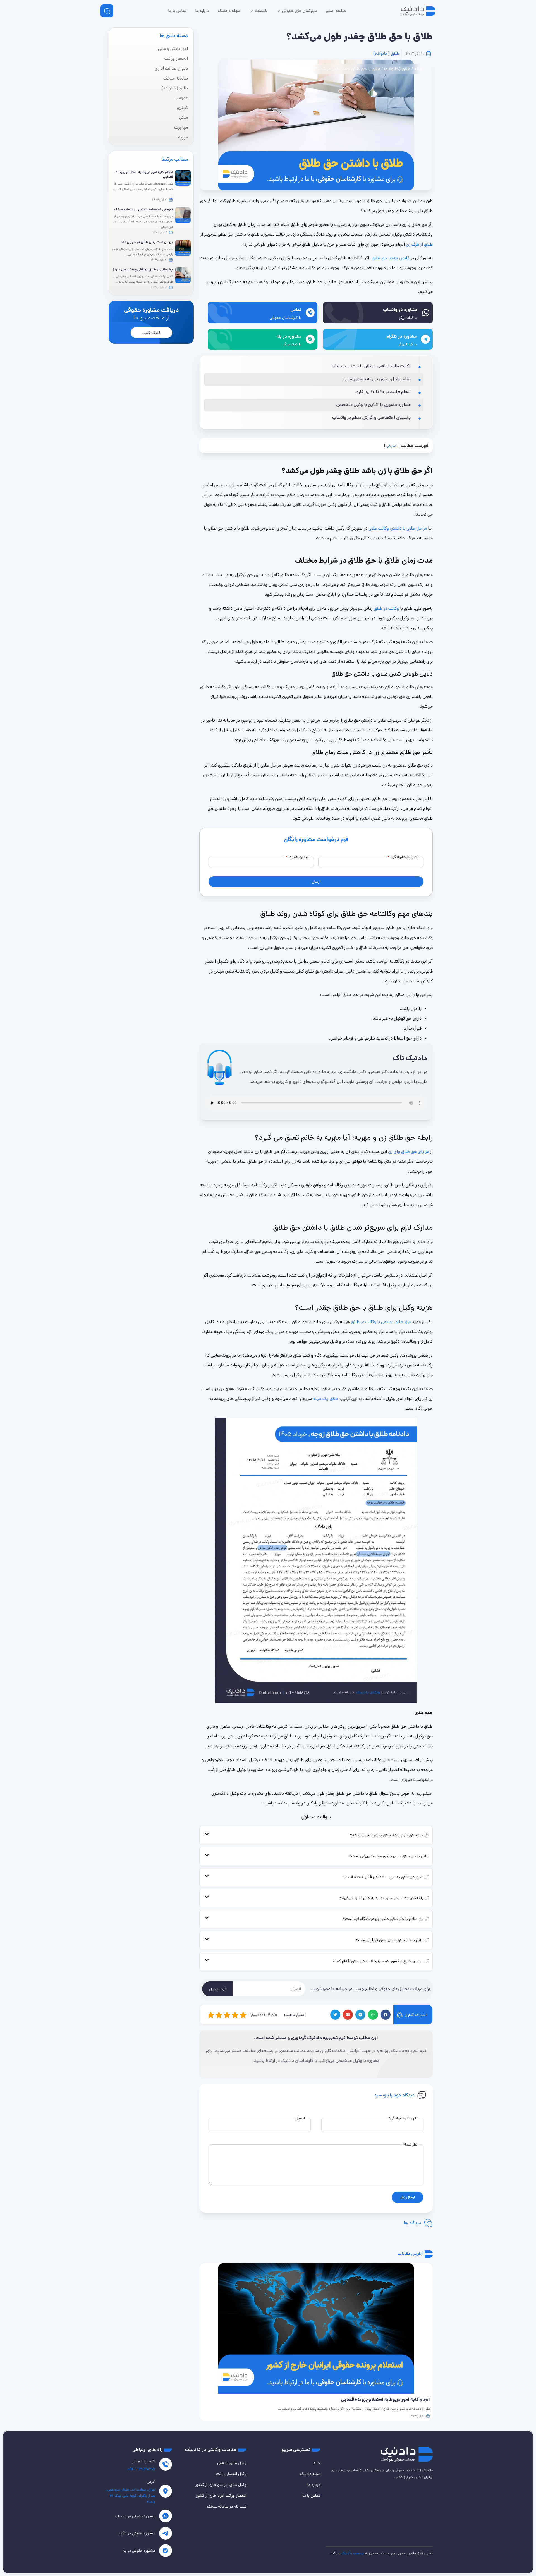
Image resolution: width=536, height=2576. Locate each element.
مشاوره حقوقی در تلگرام (137, 2533)
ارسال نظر (407, 2197)
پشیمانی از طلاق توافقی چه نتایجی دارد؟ (143, 270)
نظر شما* (410, 2144)
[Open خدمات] (251, 11)
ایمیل (300, 2118)
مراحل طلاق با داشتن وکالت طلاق (398, 528)
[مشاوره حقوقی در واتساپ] (166, 2516)
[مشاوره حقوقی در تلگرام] (166, 2533)
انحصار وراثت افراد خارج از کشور (221, 2496)
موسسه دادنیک (353, 2553)
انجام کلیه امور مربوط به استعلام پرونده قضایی (144, 174)
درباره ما (314, 2485)
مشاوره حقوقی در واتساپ (135, 2516)
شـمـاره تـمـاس (143, 2461)
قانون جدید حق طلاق (390, 258)
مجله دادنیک (310, 2474)
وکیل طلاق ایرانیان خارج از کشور (221, 2485)
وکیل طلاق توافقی (232, 2463)
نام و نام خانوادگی (403, 857)
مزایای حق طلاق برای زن (409, 1152)
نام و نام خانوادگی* (403, 2118)
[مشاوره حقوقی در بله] (166, 2551)
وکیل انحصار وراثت (231, 2474)
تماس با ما (312, 2496)
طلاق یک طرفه (326, 1399)
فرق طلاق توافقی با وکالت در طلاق (381, 1322)
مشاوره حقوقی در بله (139, 2551)
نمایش (391, 446)
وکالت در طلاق (386, 608)
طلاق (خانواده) (386, 53)
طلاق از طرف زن (419, 244)
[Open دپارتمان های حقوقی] (278, 11)
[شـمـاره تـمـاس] (166, 2464)
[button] (386, 2015)
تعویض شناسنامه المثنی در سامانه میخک (143, 210)
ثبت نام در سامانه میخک (227, 2506)
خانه (418, 69)
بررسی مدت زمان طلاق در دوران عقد (147, 242)
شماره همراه (297, 857)
